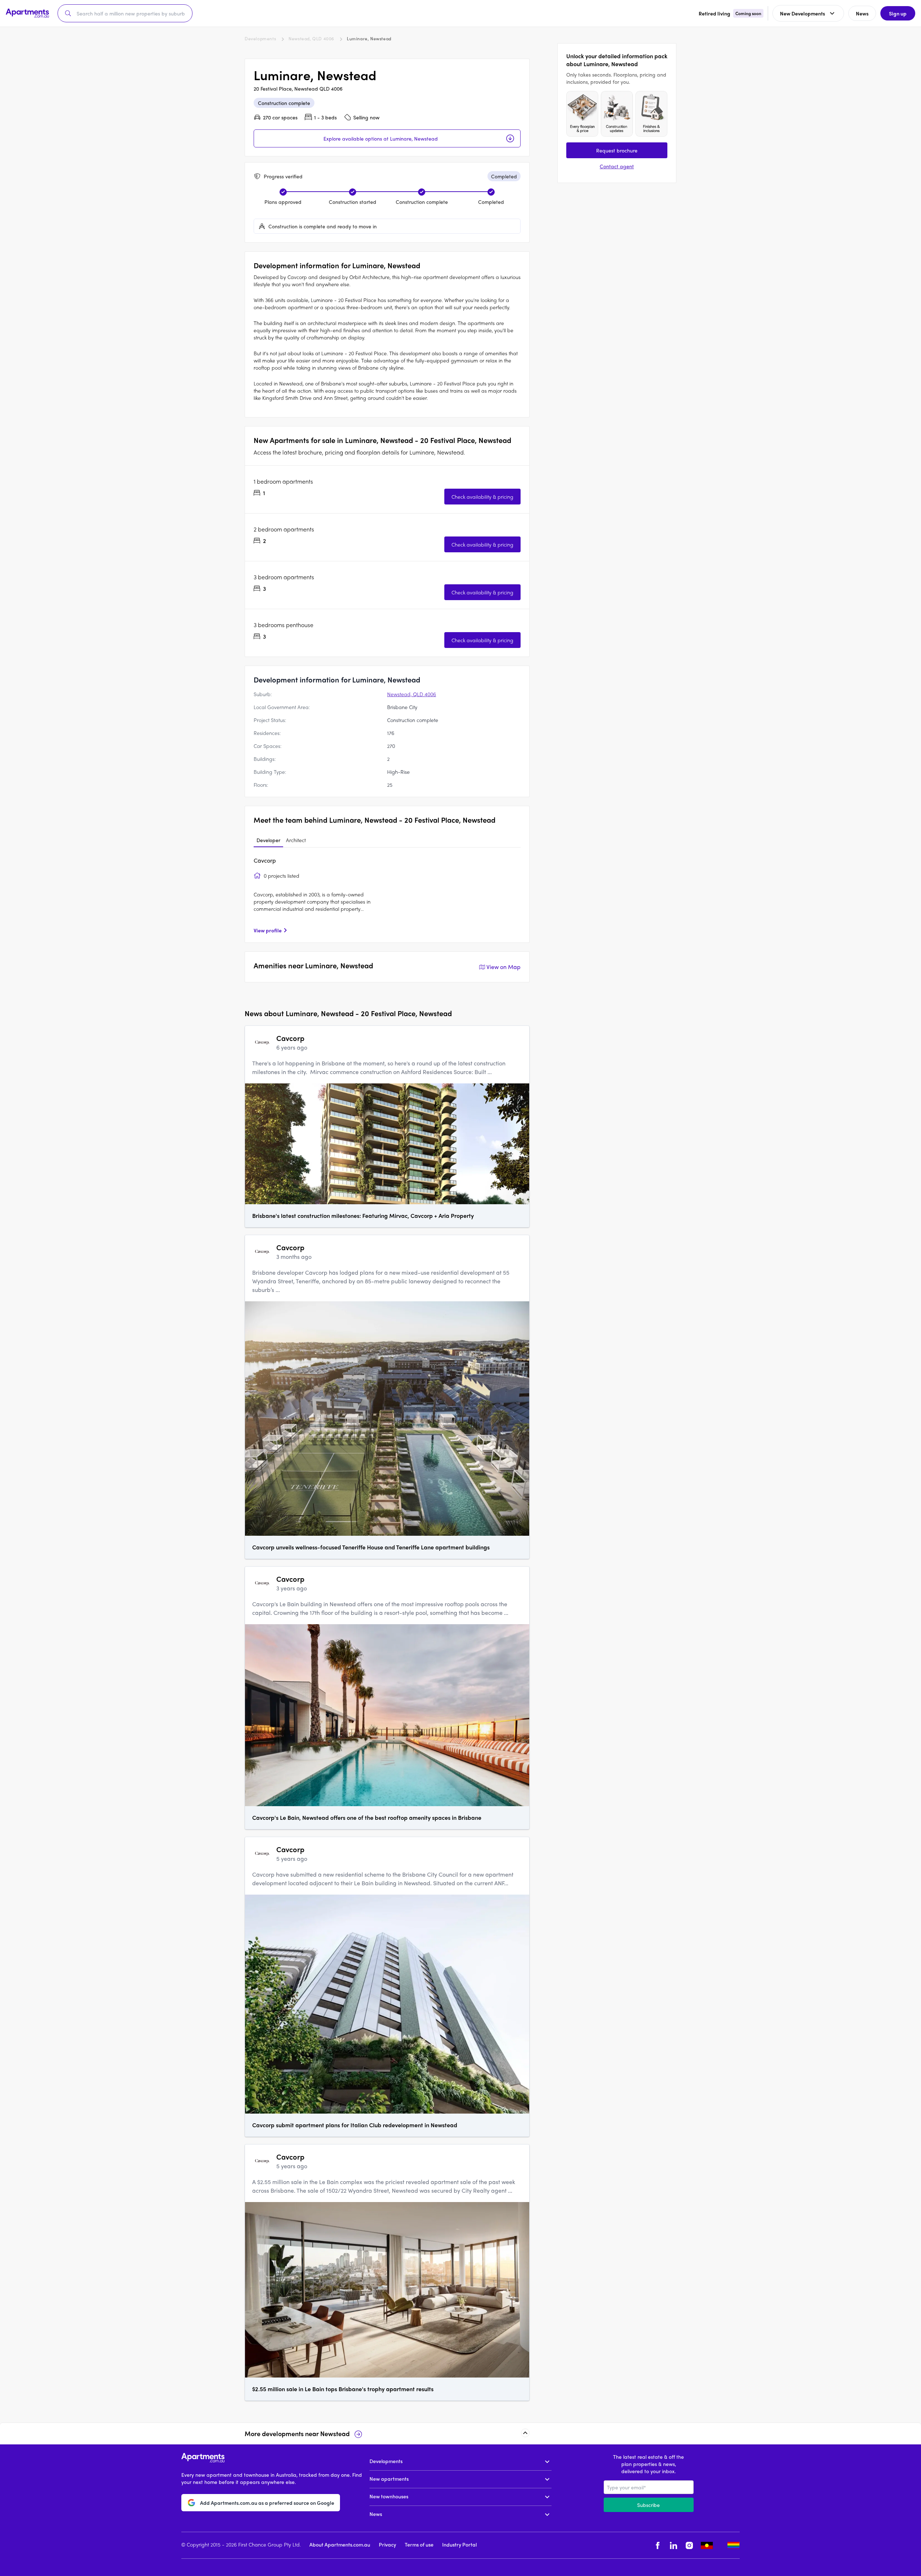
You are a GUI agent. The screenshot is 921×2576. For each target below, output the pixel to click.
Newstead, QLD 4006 (311, 38)
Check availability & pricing (482, 497)
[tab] (268, 840)
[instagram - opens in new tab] (689, 2545)
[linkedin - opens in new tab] (673, 2545)
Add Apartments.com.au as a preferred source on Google (267, 2503)
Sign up (898, 13)
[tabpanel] (387, 895)
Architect (296, 840)
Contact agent (617, 166)
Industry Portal (459, 2544)
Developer (268, 840)
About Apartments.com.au (340, 2544)
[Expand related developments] (525, 2433)
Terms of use (419, 2544)
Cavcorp (265, 860)
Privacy (387, 2544)
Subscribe (648, 2505)
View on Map (503, 967)
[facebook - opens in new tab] (658, 2545)
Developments (260, 38)
